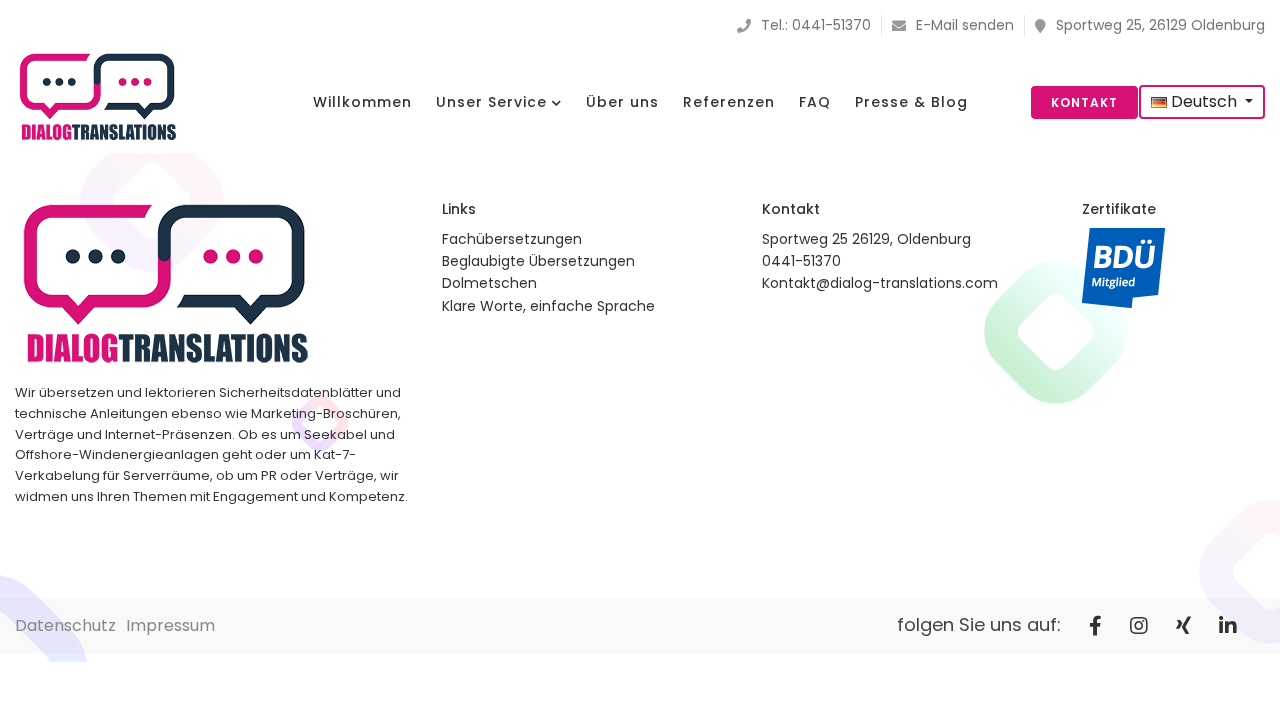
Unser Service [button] (494, 102)
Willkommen (362, 102)
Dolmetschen (489, 283)
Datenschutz (65, 625)
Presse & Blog (911, 102)
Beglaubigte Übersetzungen (538, 261)
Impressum (170, 625)
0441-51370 (801, 261)
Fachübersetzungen (512, 239)
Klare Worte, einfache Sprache (548, 306)
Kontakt (1084, 102)
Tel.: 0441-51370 (816, 25)
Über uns (622, 102)
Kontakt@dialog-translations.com (880, 283)
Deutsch (1204, 101)
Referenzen (729, 102)
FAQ (815, 102)
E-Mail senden (965, 25)
